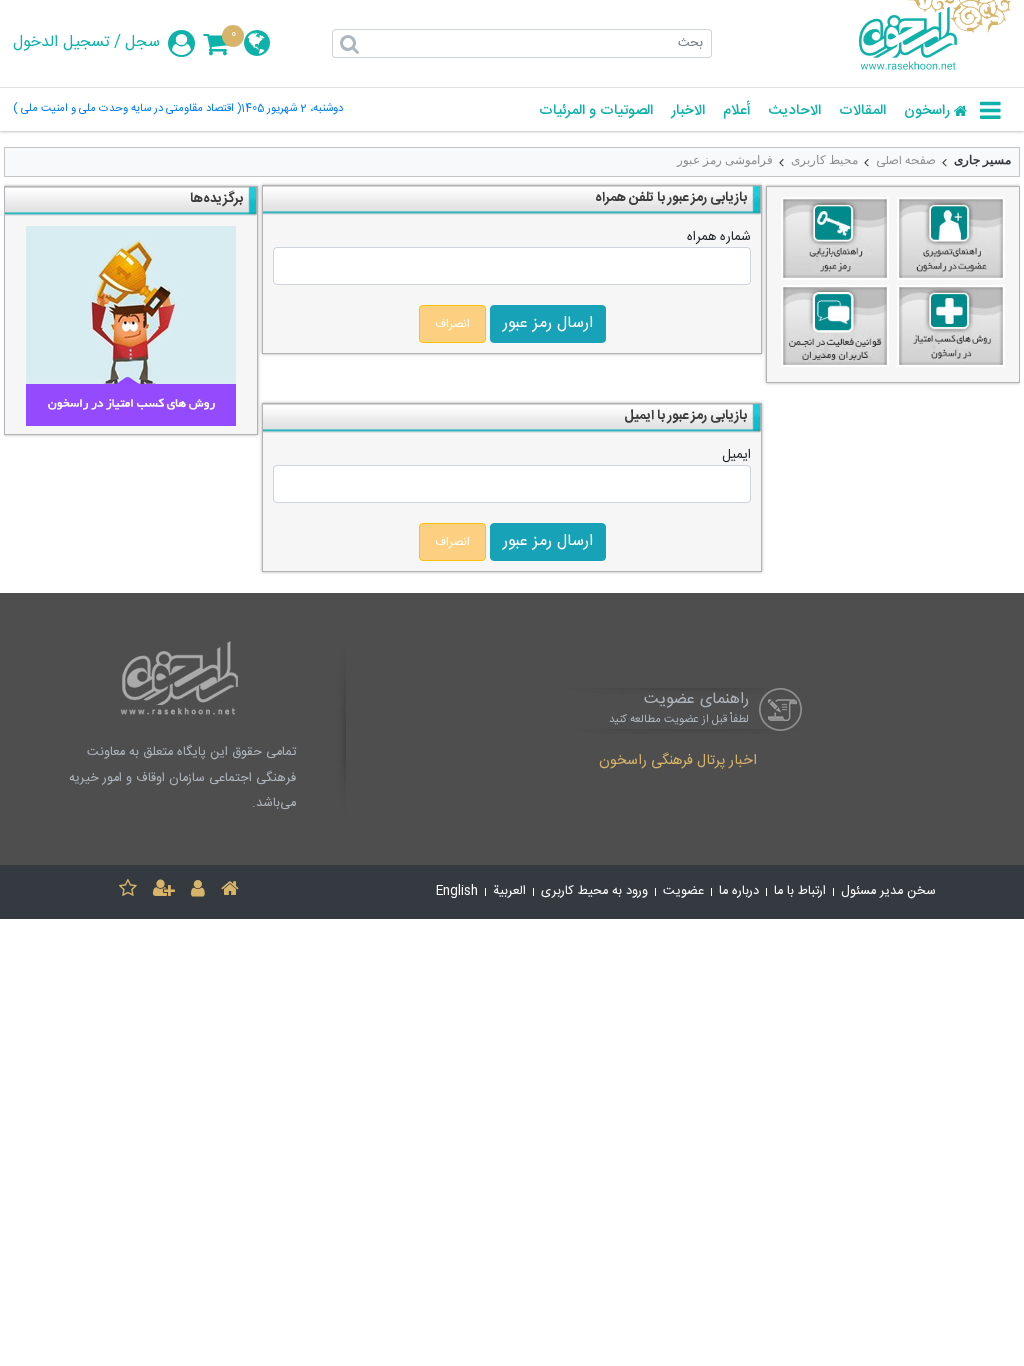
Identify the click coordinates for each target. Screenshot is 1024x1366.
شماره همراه (719, 237)
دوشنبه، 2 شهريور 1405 (292, 109)
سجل (142, 43)
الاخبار (688, 112)
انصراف (452, 324)
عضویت (683, 891)
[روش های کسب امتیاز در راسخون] (951, 329)
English (457, 891)
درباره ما (739, 891)
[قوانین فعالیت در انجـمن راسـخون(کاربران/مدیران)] (835, 329)
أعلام (736, 112)
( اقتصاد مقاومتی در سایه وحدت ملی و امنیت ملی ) (127, 109)
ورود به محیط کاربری (594, 891)
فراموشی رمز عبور (725, 160)
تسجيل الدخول (61, 43)
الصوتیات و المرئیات (596, 112)
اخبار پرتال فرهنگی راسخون (678, 762)
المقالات (862, 112)
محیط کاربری (824, 160)
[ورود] (198, 891)
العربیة (509, 891)
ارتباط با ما (800, 891)
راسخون (927, 112)
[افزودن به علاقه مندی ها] (128, 891)
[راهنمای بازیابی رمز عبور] (835, 241)
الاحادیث (794, 112)
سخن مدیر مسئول (888, 891)
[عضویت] (164, 891)
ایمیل (736, 455)
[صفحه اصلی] (230, 891)
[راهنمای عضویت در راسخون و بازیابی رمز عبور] (951, 241)
